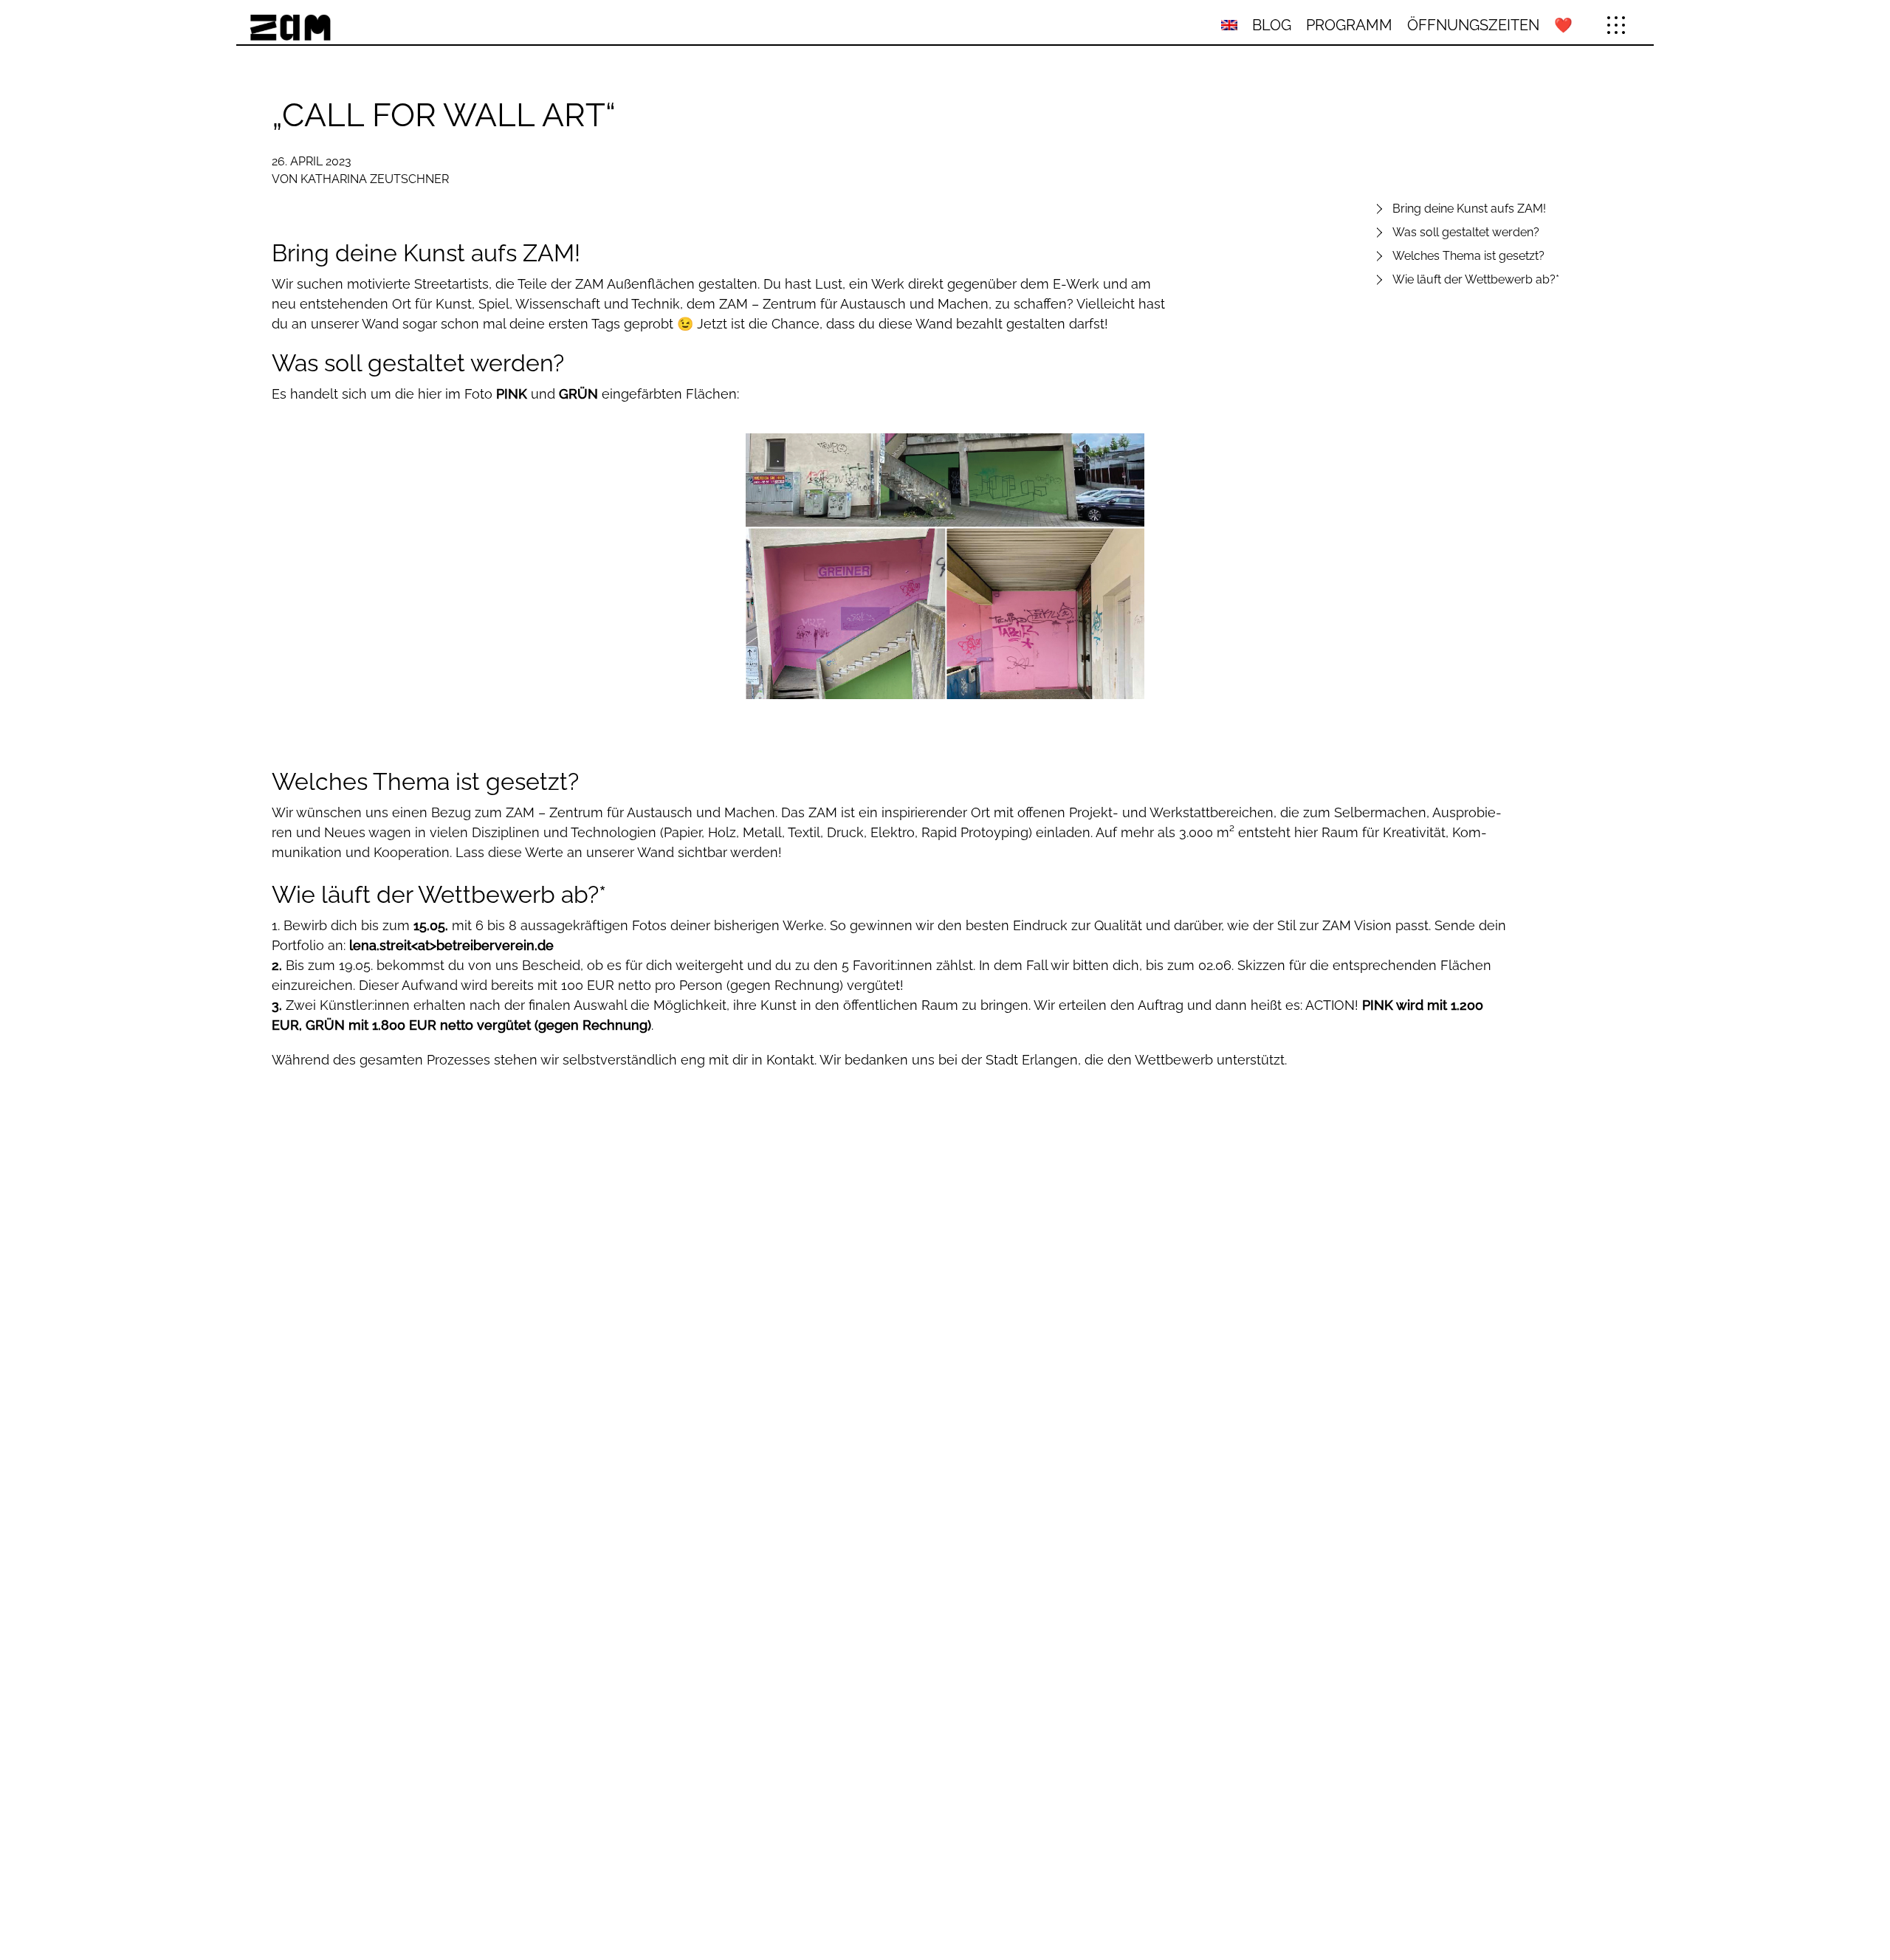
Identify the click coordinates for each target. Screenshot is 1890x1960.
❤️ (1563, 25)
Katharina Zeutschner (375, 179)
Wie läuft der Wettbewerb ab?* (1476, 279)
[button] (1616, 25)
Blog (1272, 25)
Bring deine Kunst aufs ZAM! (1469, 209)
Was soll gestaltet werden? (1466, 232)
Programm (1349, 25)
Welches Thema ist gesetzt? (1468, 256)
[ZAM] (475, 25)
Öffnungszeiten (1473, 25)
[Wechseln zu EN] (1229, 25)
